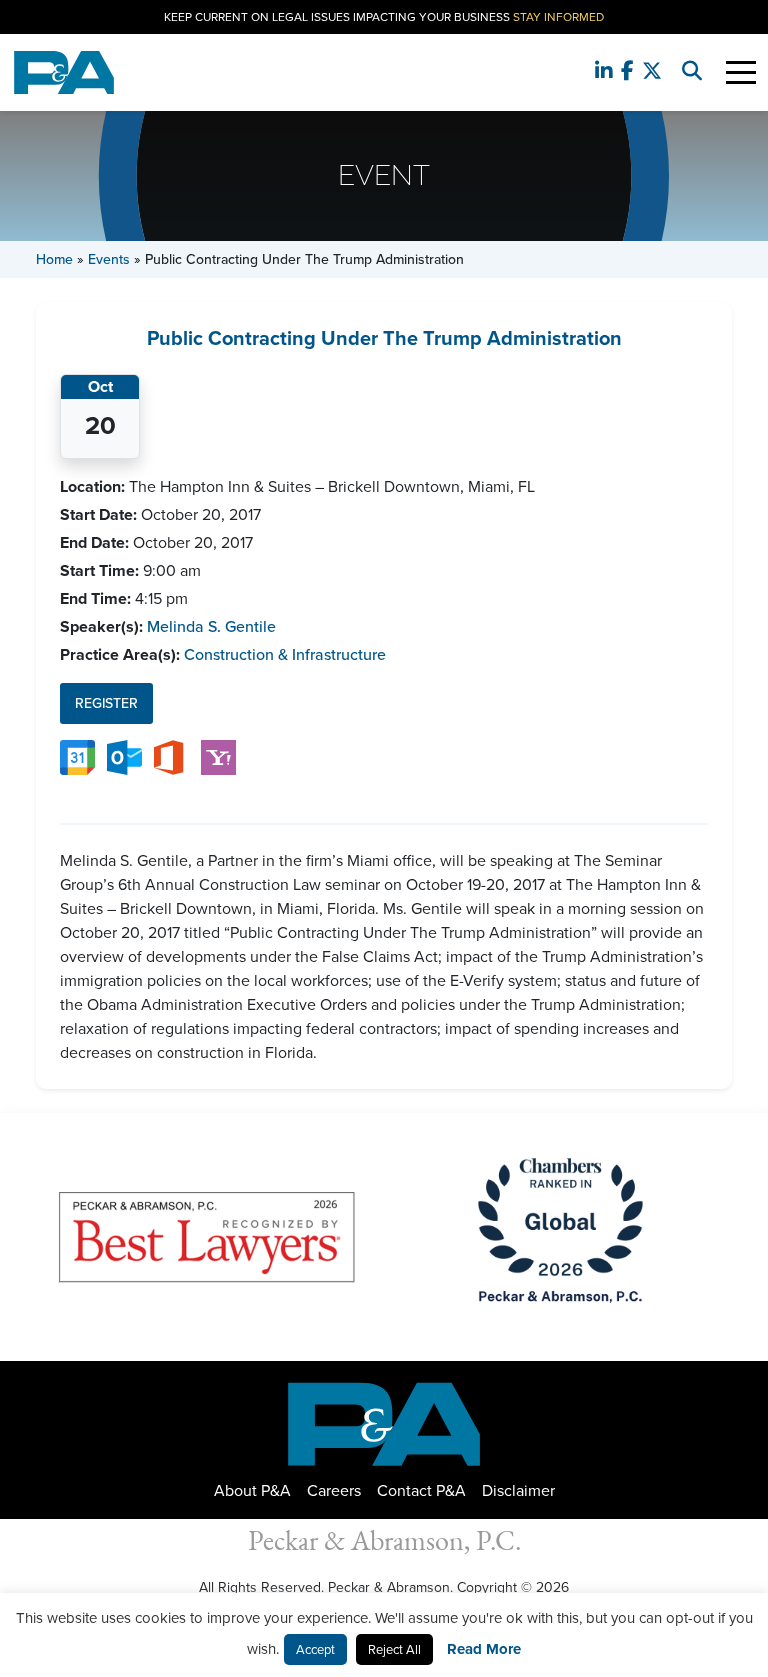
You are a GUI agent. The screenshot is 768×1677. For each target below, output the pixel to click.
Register (106, 703)
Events (109, 259)
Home (54, 259)
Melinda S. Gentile (211, 626)
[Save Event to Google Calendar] (77, 755)
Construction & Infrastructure (285, 654)
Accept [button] (315, 1649)
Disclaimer (518, 1490)
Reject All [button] (394, 1649)
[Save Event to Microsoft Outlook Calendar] (124, 755)
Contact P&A (421, 1490)
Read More (484, 1649)
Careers (334, 1490)
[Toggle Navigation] (741, 72)
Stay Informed (558, 17)
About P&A (252, 1490)
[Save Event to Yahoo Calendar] (218, 755)
